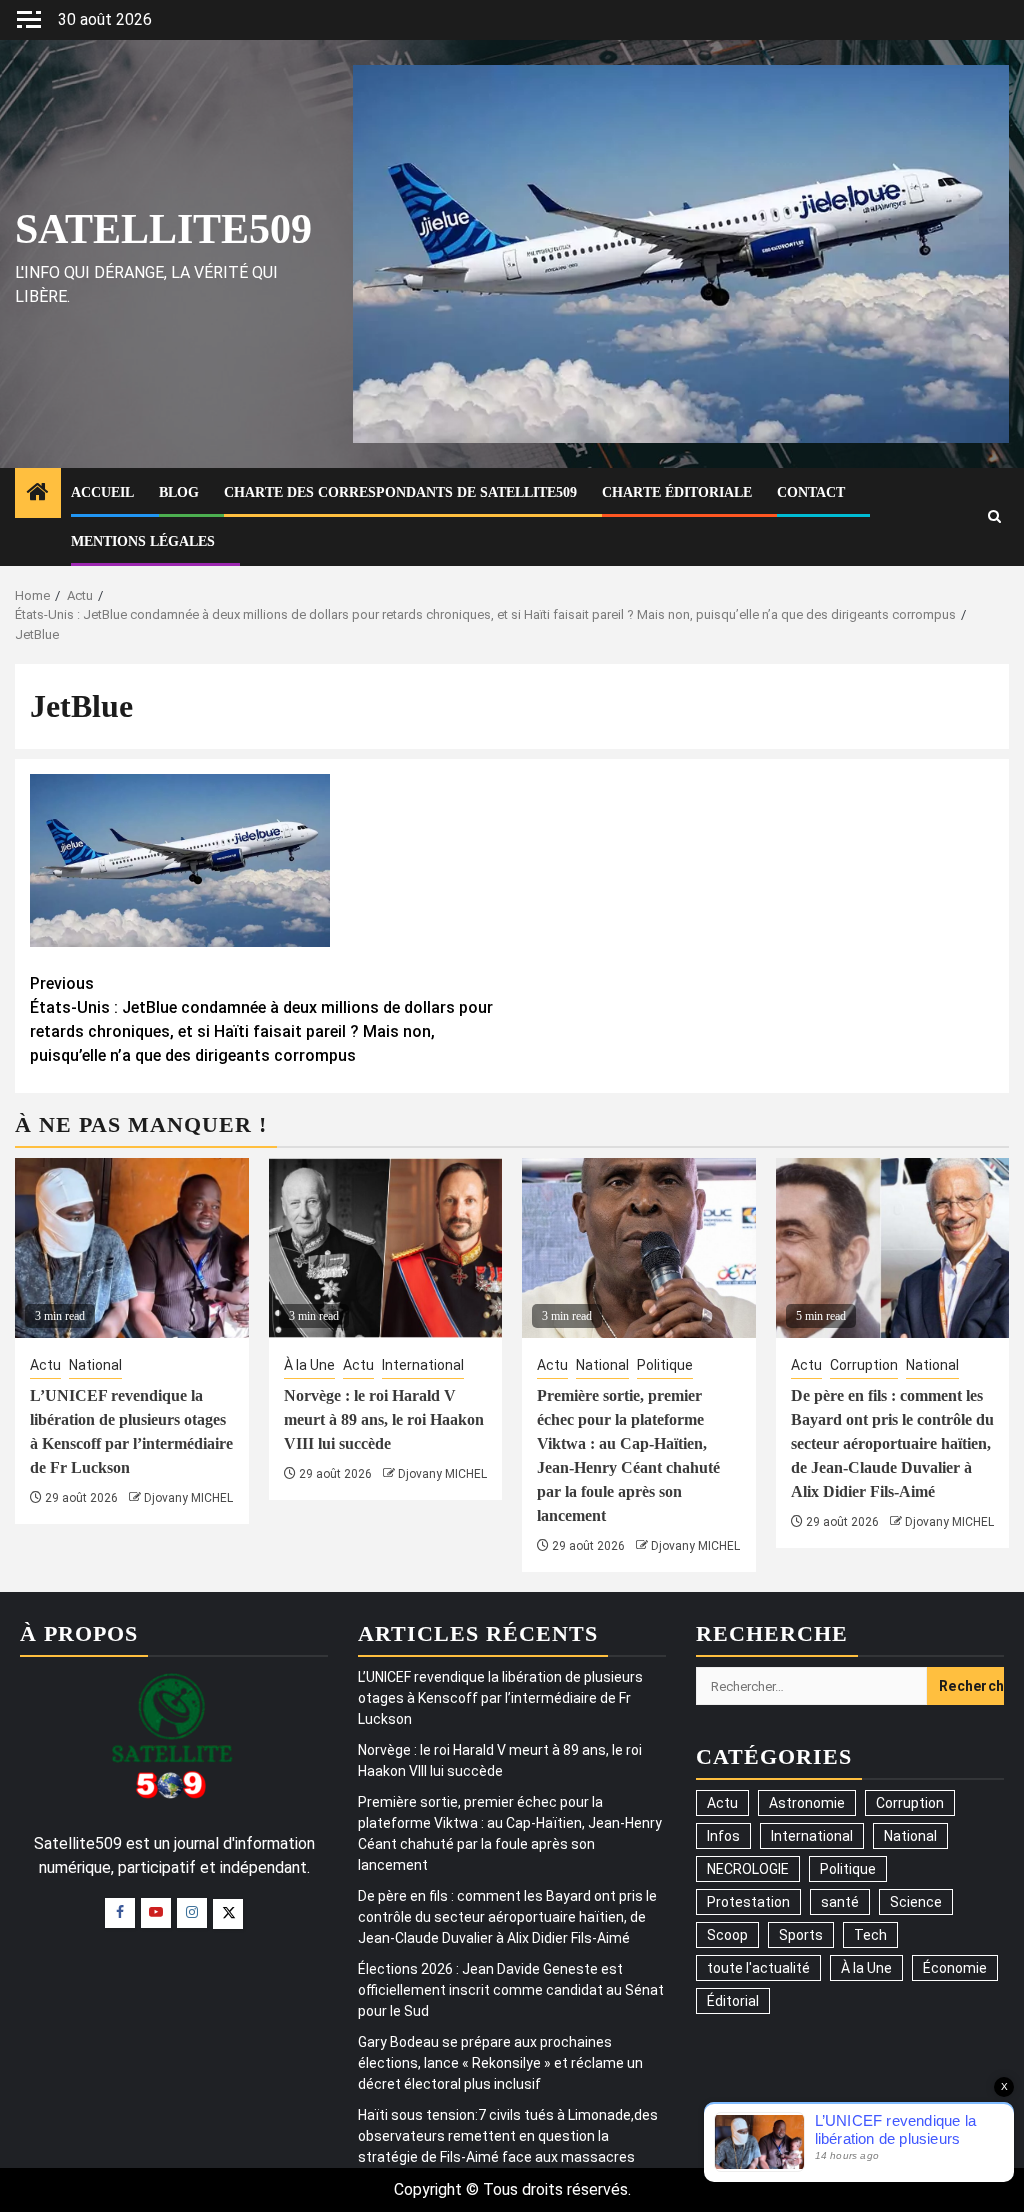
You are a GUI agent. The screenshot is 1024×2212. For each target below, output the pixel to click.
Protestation (748, 1902)
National (95, 1365)
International (423, 1365)
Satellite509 (163, 229)
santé (840, 1902)
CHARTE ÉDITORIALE (677, 492)
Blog (179, 492)
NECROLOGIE (748, 1869)
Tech (870, 1935)
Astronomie (807, 1803)
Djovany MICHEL (188, 1498)
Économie (955, 1968)
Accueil (102, 492)
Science (916, 1902)
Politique (665, 1365)
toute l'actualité (758, 1968)
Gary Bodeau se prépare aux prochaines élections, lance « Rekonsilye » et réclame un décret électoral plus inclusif (500, 2063)
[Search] (994, 516)
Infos (723, 1836)
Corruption (864, 1365)
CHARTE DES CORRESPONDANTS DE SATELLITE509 (400, 492)
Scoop (727, 1935)
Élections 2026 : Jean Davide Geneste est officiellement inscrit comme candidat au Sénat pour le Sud (511, 1990)
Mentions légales (143, 541)
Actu (45, 1365)
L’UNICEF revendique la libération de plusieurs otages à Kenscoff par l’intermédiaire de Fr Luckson (500, 1698)
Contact (811, 492)
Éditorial (733, 2001)
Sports (801, 1935)
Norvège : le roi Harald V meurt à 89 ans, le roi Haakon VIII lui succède (384, 1419)
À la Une (309, 1365)
